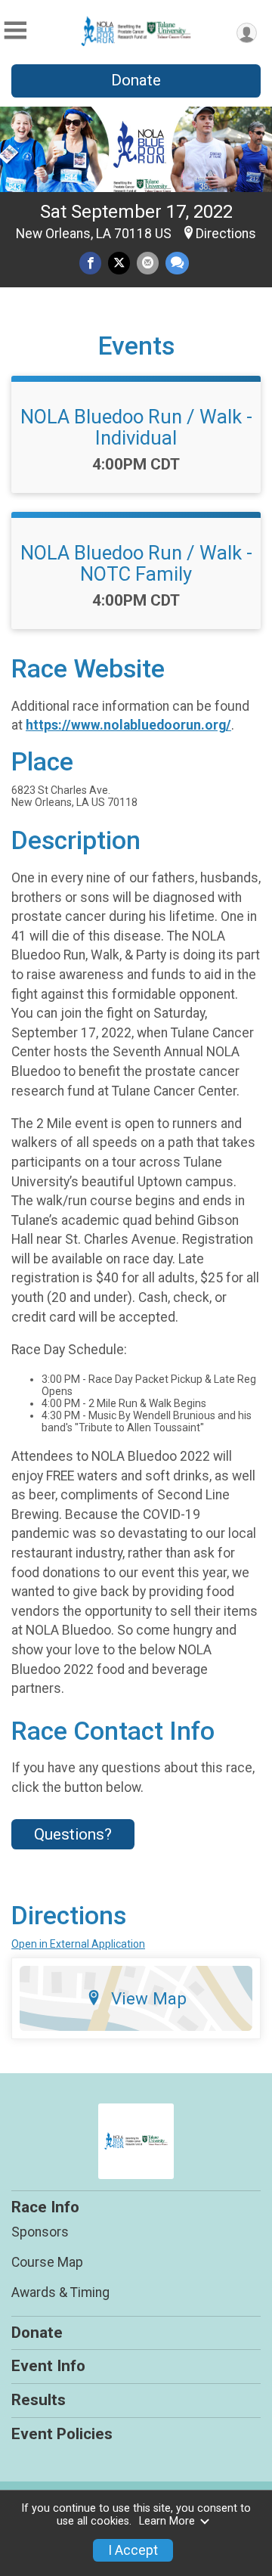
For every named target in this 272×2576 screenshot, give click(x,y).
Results (39, 2400)
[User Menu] (247, 33)
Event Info (48, 2366)
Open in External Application (78, 1944)
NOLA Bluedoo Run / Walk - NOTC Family (136, 563)
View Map (149, 1998)
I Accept (133, 2550)
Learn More (167, 2521)
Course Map (47, 2262)
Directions (226, 234)
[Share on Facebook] (90, 263)
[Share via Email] (148, 263)
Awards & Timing (60, 2292)
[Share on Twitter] (119, 263)
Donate (136, 80)
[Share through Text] (177, 263)
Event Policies (62, 2434)
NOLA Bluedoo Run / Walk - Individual (136, 427)
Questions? (73, 1834)
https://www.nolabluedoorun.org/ (128, 725)
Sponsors (40, 2232)
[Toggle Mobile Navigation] (15, 31)
